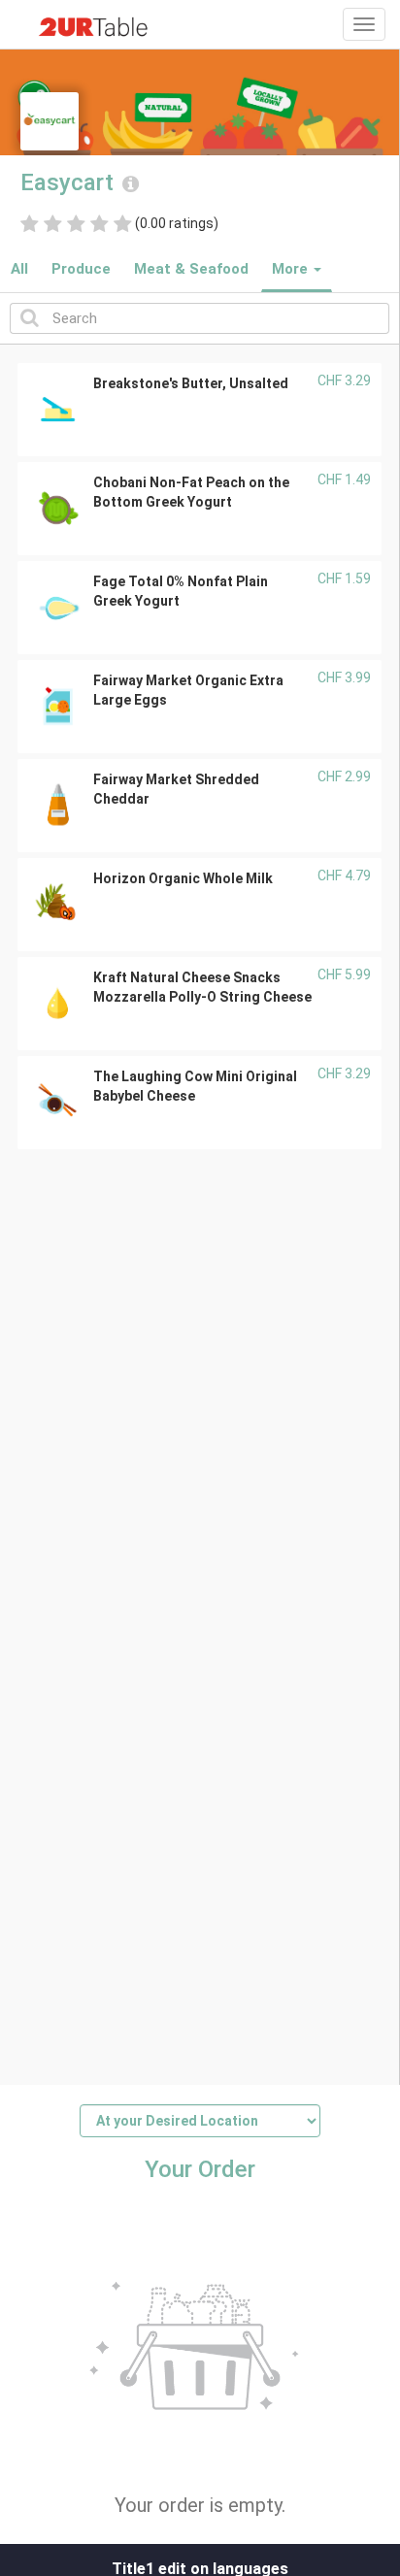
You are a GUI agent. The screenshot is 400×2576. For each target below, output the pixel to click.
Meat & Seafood (191, 269)
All (19, 269)
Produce (81, 269)
